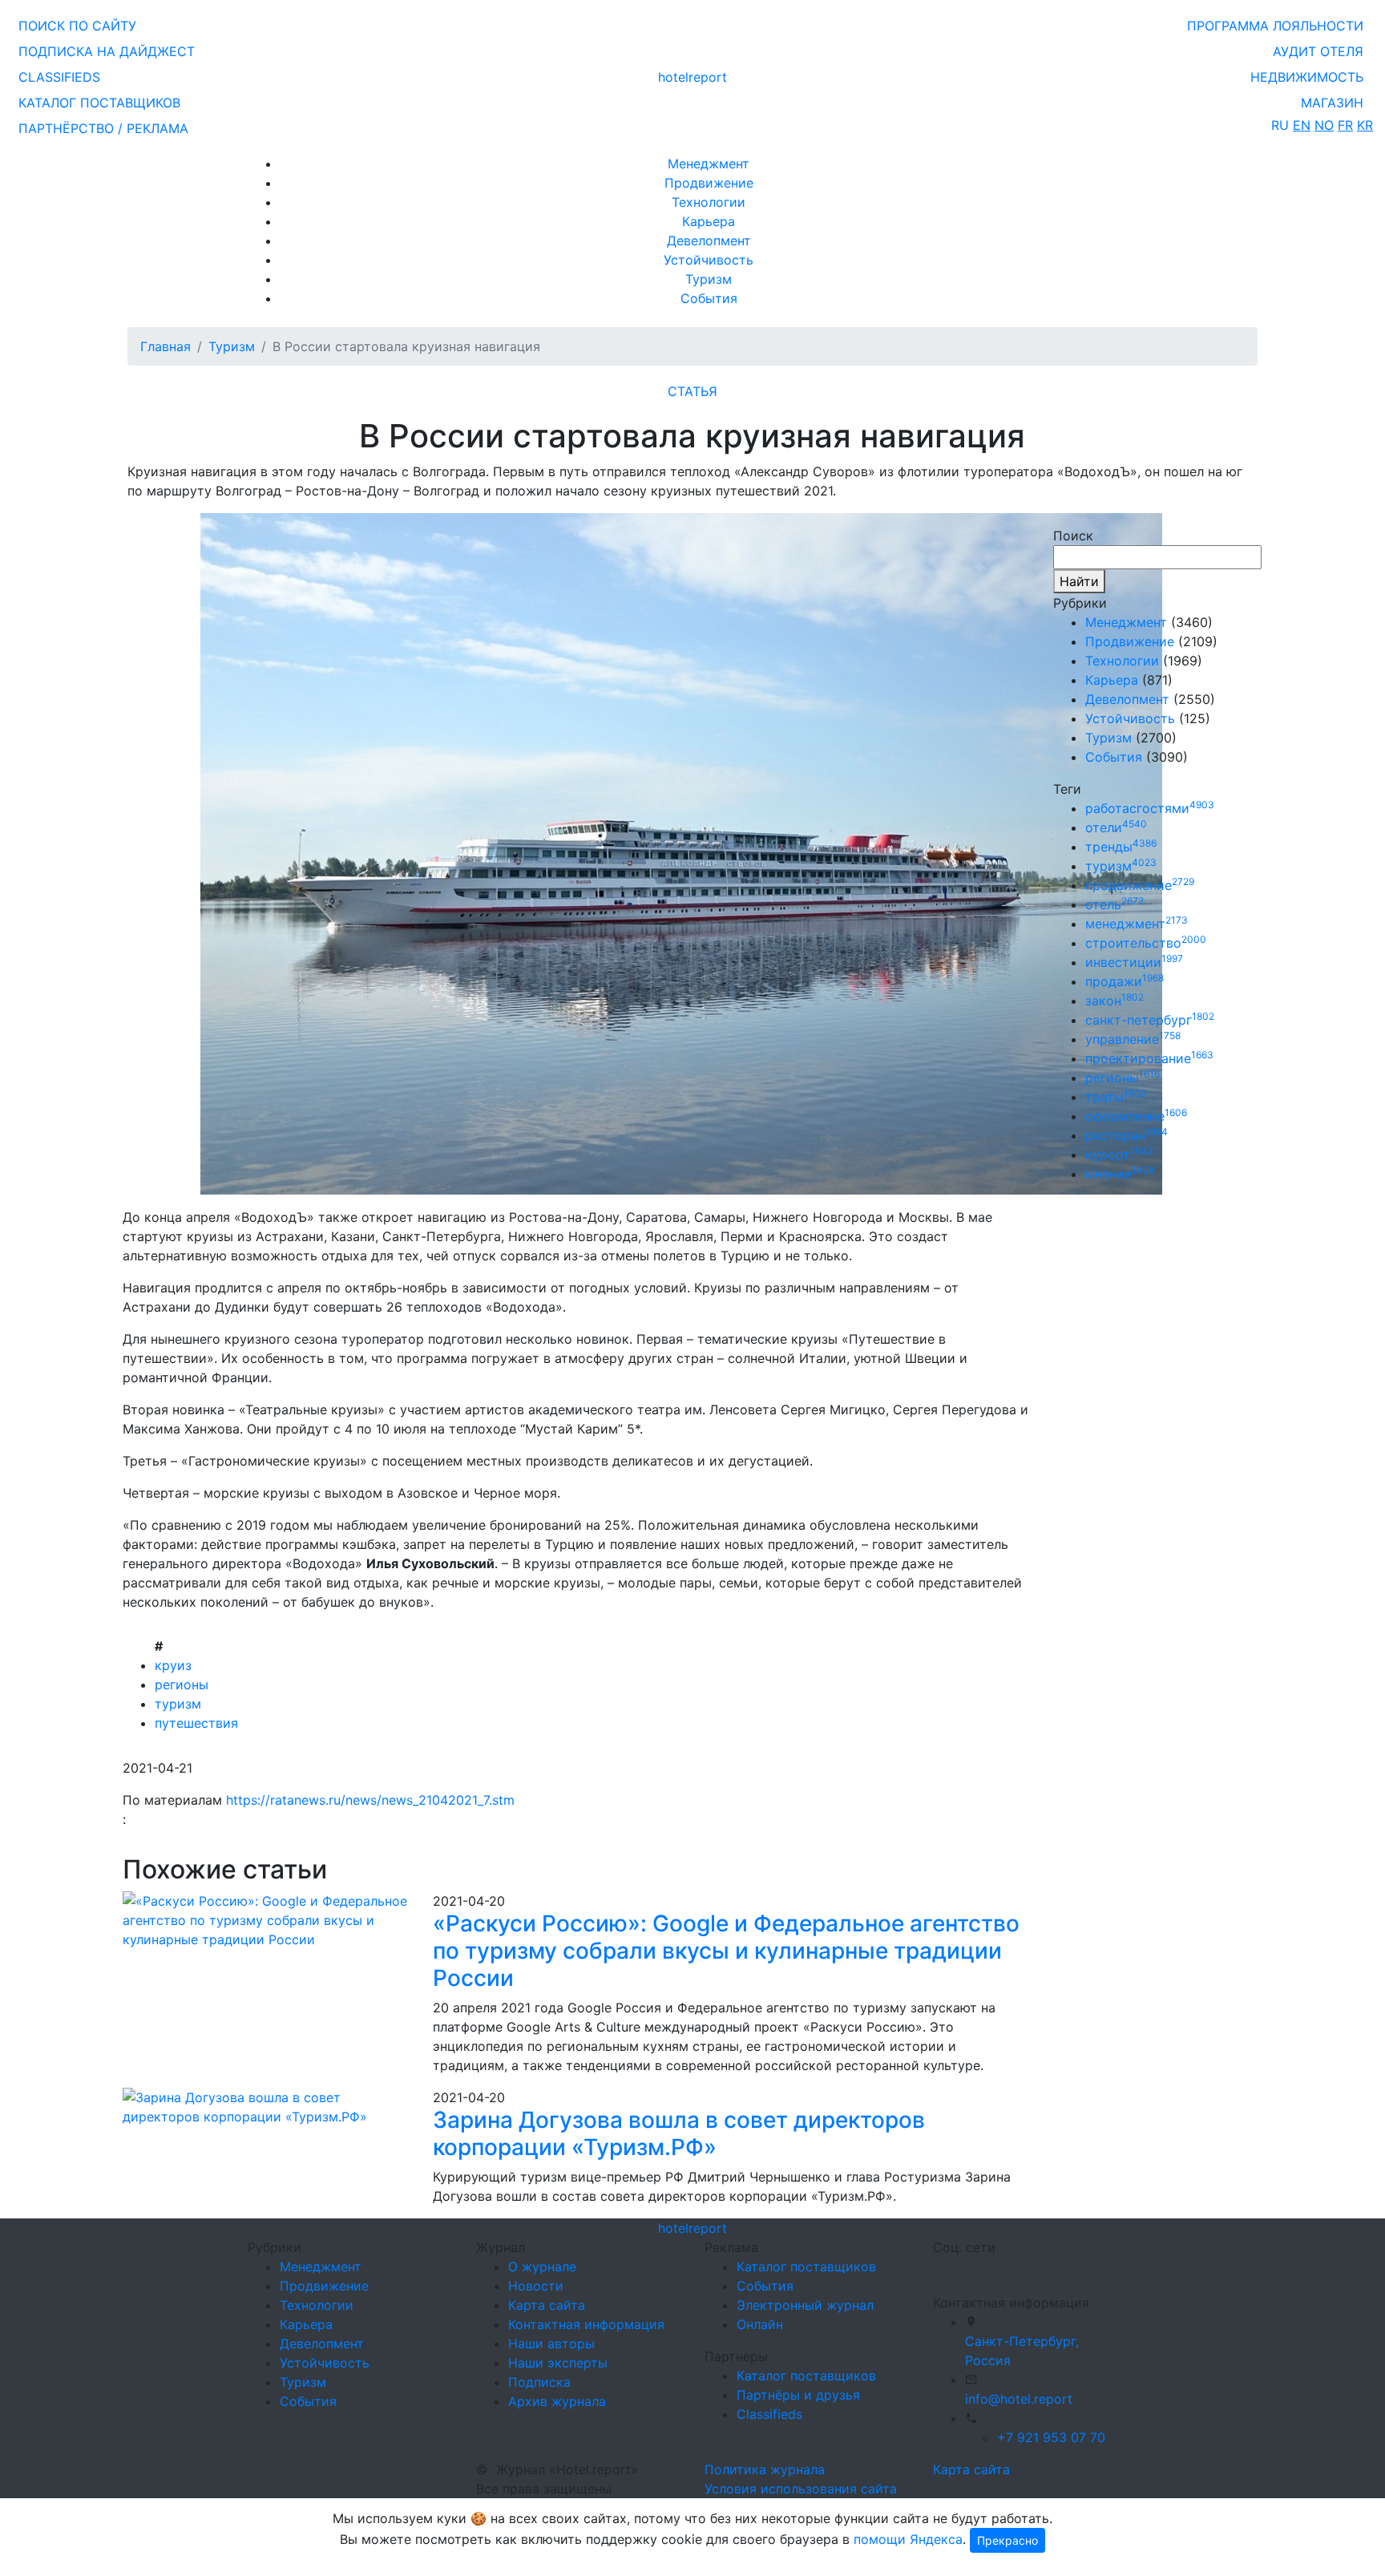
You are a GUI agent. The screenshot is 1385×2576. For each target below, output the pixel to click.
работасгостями (1150, 808)
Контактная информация (586, 2324)
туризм (178, 1704)
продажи (1125, 981)
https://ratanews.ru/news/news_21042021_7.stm (370, 1800)
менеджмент (1137, 924)
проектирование (1149, 1058)
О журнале (542, 2267)
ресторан (1127, 1135)
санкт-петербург (1150, 1020)
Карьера (709, 221)
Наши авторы (551, 2343)
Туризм (709, 279)
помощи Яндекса (908, 2539)
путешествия (196, 1723)
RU (1280, 125)
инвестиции (1134, 962)
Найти (1079, 581)
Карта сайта (547, 2305)
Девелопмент (709, 241)
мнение (1120, 1174)
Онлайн (760, 2324)
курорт (1119, 1155)
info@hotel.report (1019, 2399)
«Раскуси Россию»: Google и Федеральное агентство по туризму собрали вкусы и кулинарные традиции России (726, 1950)
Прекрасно (1007, 2540)
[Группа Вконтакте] (943, 2268)
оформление (1136, 1116)
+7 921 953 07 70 (1051, 2437)
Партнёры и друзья (798, 2395)
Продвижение (709, 183)
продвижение (1140, 885)
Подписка (539, 2382)
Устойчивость (709, 260)
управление (1133, 1039)
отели (1116, 827)
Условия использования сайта (801, 2489)
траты (1116, 1097)
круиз (173, 1665)
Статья (692, 391)
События (709, 298)
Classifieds (769, 2414)
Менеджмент (709, 164)
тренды (1121, 847)
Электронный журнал (805, 2305)
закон (1114, 1001)
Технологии (709, 202)
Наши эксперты (558, 2363)
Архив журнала (557, 2401)
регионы (182, 1684)
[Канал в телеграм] (936, 2268)
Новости (536, 2286)
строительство (1146, 943)
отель (1114, 904)
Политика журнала (765, 2469)
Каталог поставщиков (806, 2267)
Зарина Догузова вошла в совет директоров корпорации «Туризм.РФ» (679, 2133)
